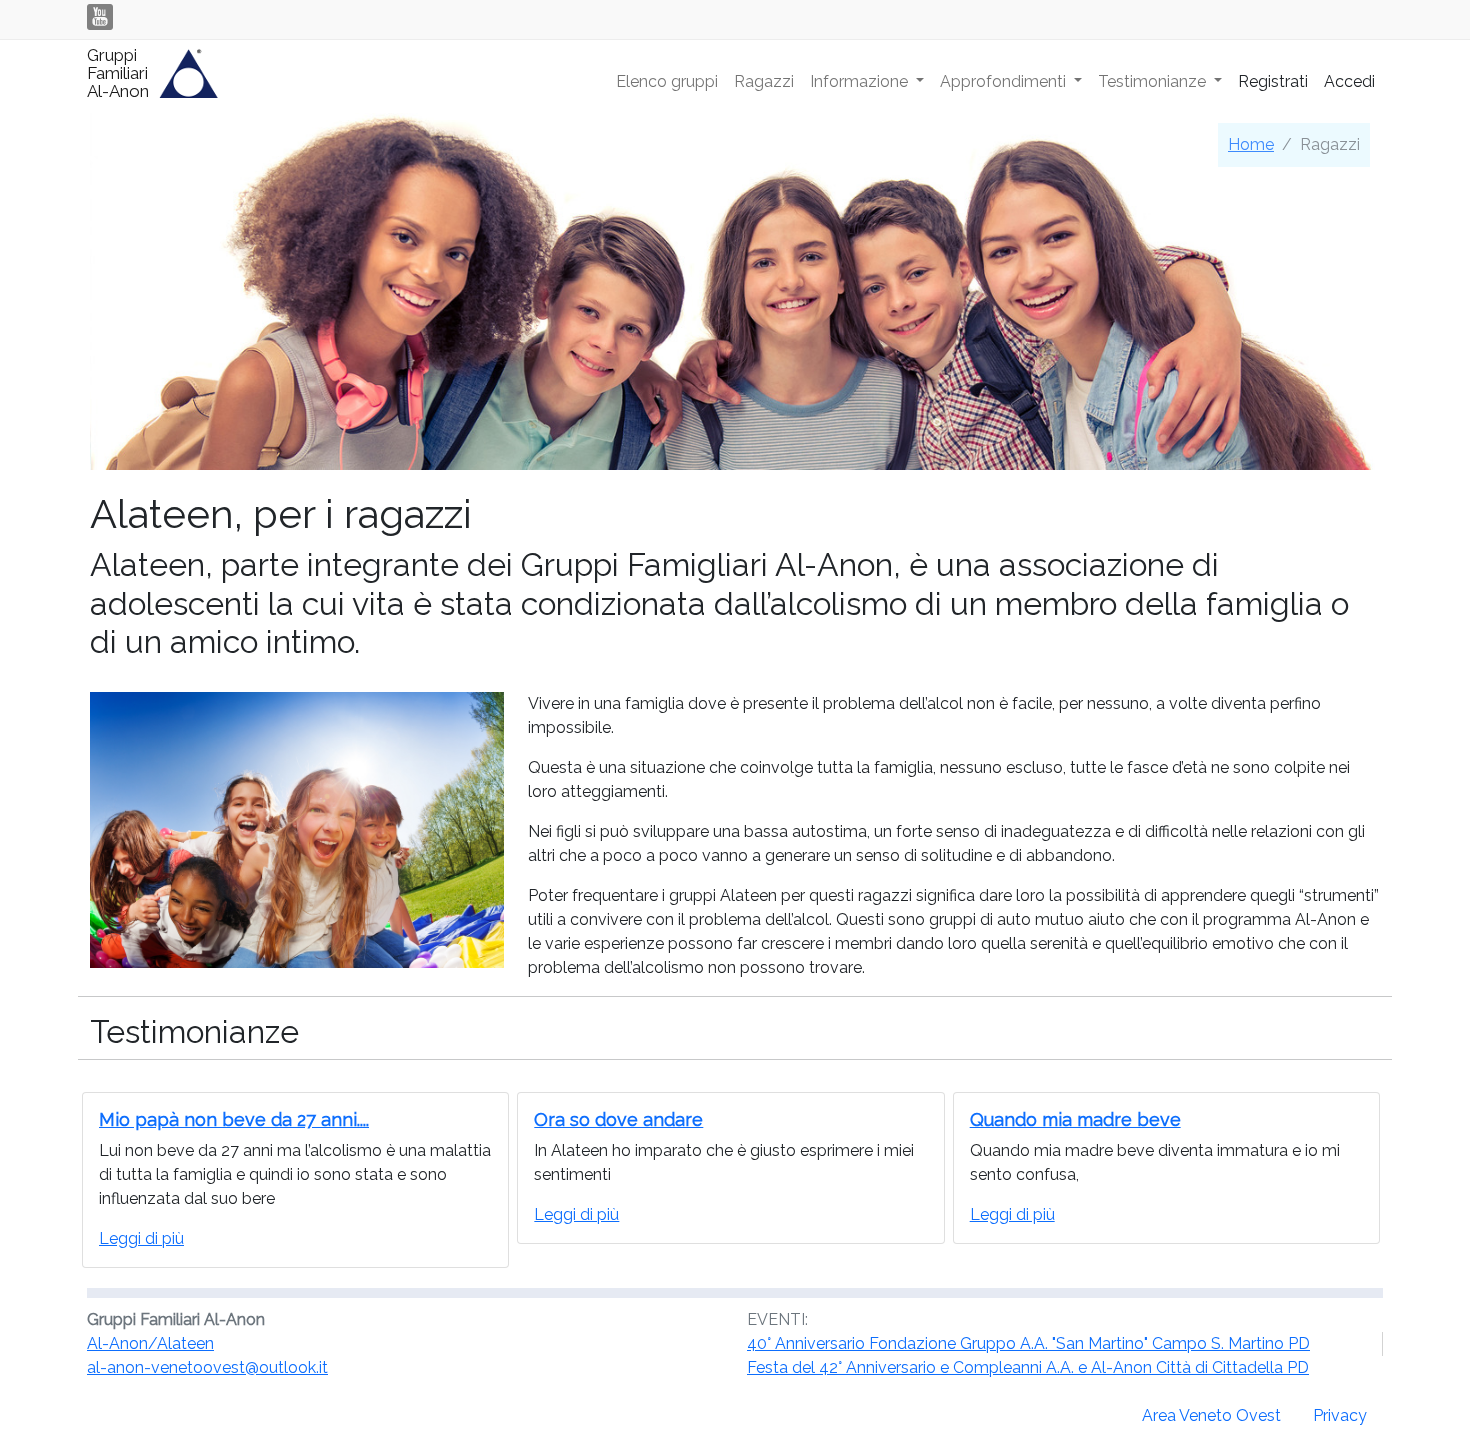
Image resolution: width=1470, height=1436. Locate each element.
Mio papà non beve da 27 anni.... (234, 1119)
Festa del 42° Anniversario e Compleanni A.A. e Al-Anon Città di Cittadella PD (1028, 1367)
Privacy (1340, 1415)
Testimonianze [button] (1154, 81)
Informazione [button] (861, 81)
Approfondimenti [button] (1005, 81)
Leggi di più (141, 1238)
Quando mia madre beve (1075, 1119)
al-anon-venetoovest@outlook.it (207, 1367)
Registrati (1273, 81)
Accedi (1349, 81)
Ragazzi (764, 81)
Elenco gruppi (667, 81)
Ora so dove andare (618, 1119)
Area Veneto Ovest (1211, 1415)
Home (1251, 144)
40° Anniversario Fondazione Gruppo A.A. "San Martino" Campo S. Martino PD (1028, 1343)
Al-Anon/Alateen (150, 1343)
